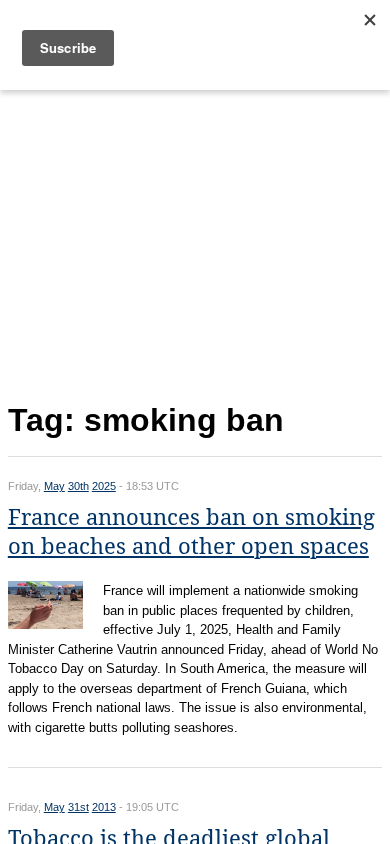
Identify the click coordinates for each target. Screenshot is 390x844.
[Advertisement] (195, 242)
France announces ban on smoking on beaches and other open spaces (191, 532)
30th (78, 486)
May (54, 486)
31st (78, 807)
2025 (104, 486)
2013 (104, 807)
